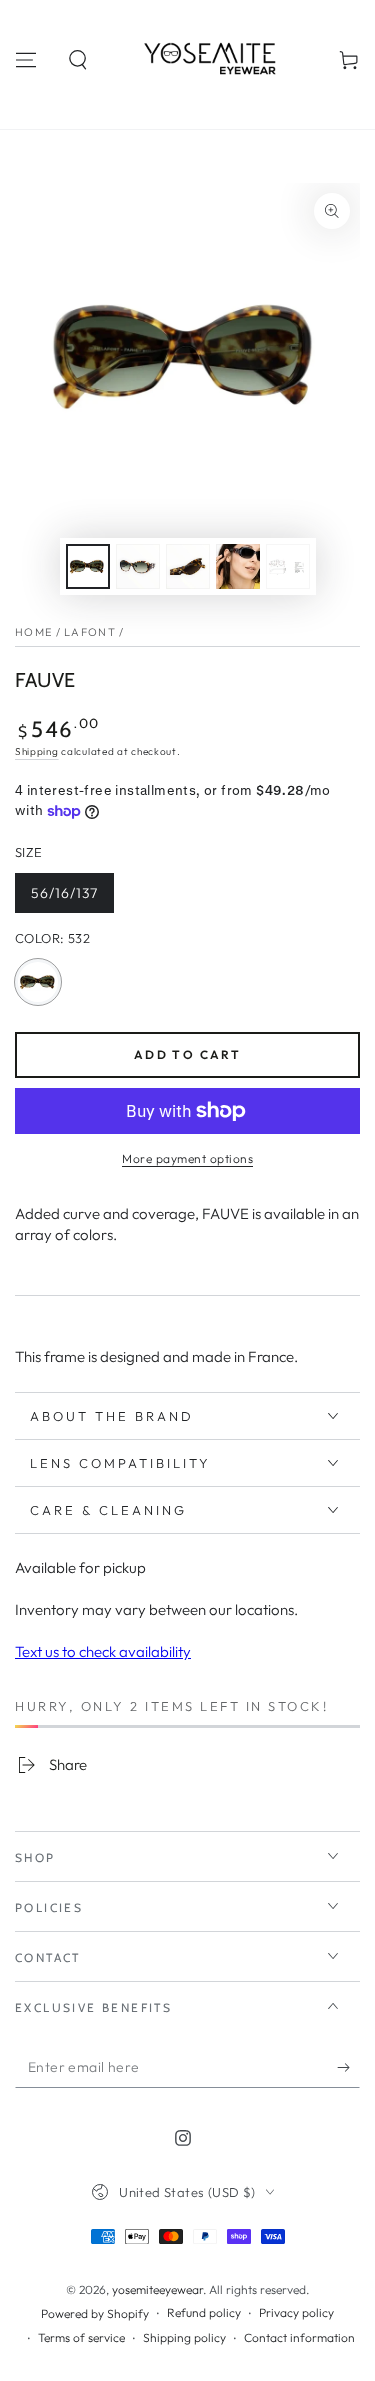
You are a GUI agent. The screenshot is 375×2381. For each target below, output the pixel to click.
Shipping (37, 751)
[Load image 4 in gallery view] (238, 566)
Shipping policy (184, 2337)
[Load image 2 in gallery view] (138, 566)
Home (33, 632)
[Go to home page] (214, 60)
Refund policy (204, 2312)
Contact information (299, 2337)
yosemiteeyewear (157, 2289)
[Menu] (26, 60)
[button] (78, 60)
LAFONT (90, 632)
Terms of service (81, 2337)
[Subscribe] (348, 2068)
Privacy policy (296, 2312)
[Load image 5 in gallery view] (288, 566)
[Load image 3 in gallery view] (188, 566)
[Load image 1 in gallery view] (88, 566)
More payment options (187, 1158)
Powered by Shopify (95, 2313)
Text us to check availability (103, 1651)
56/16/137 (71, 898)
